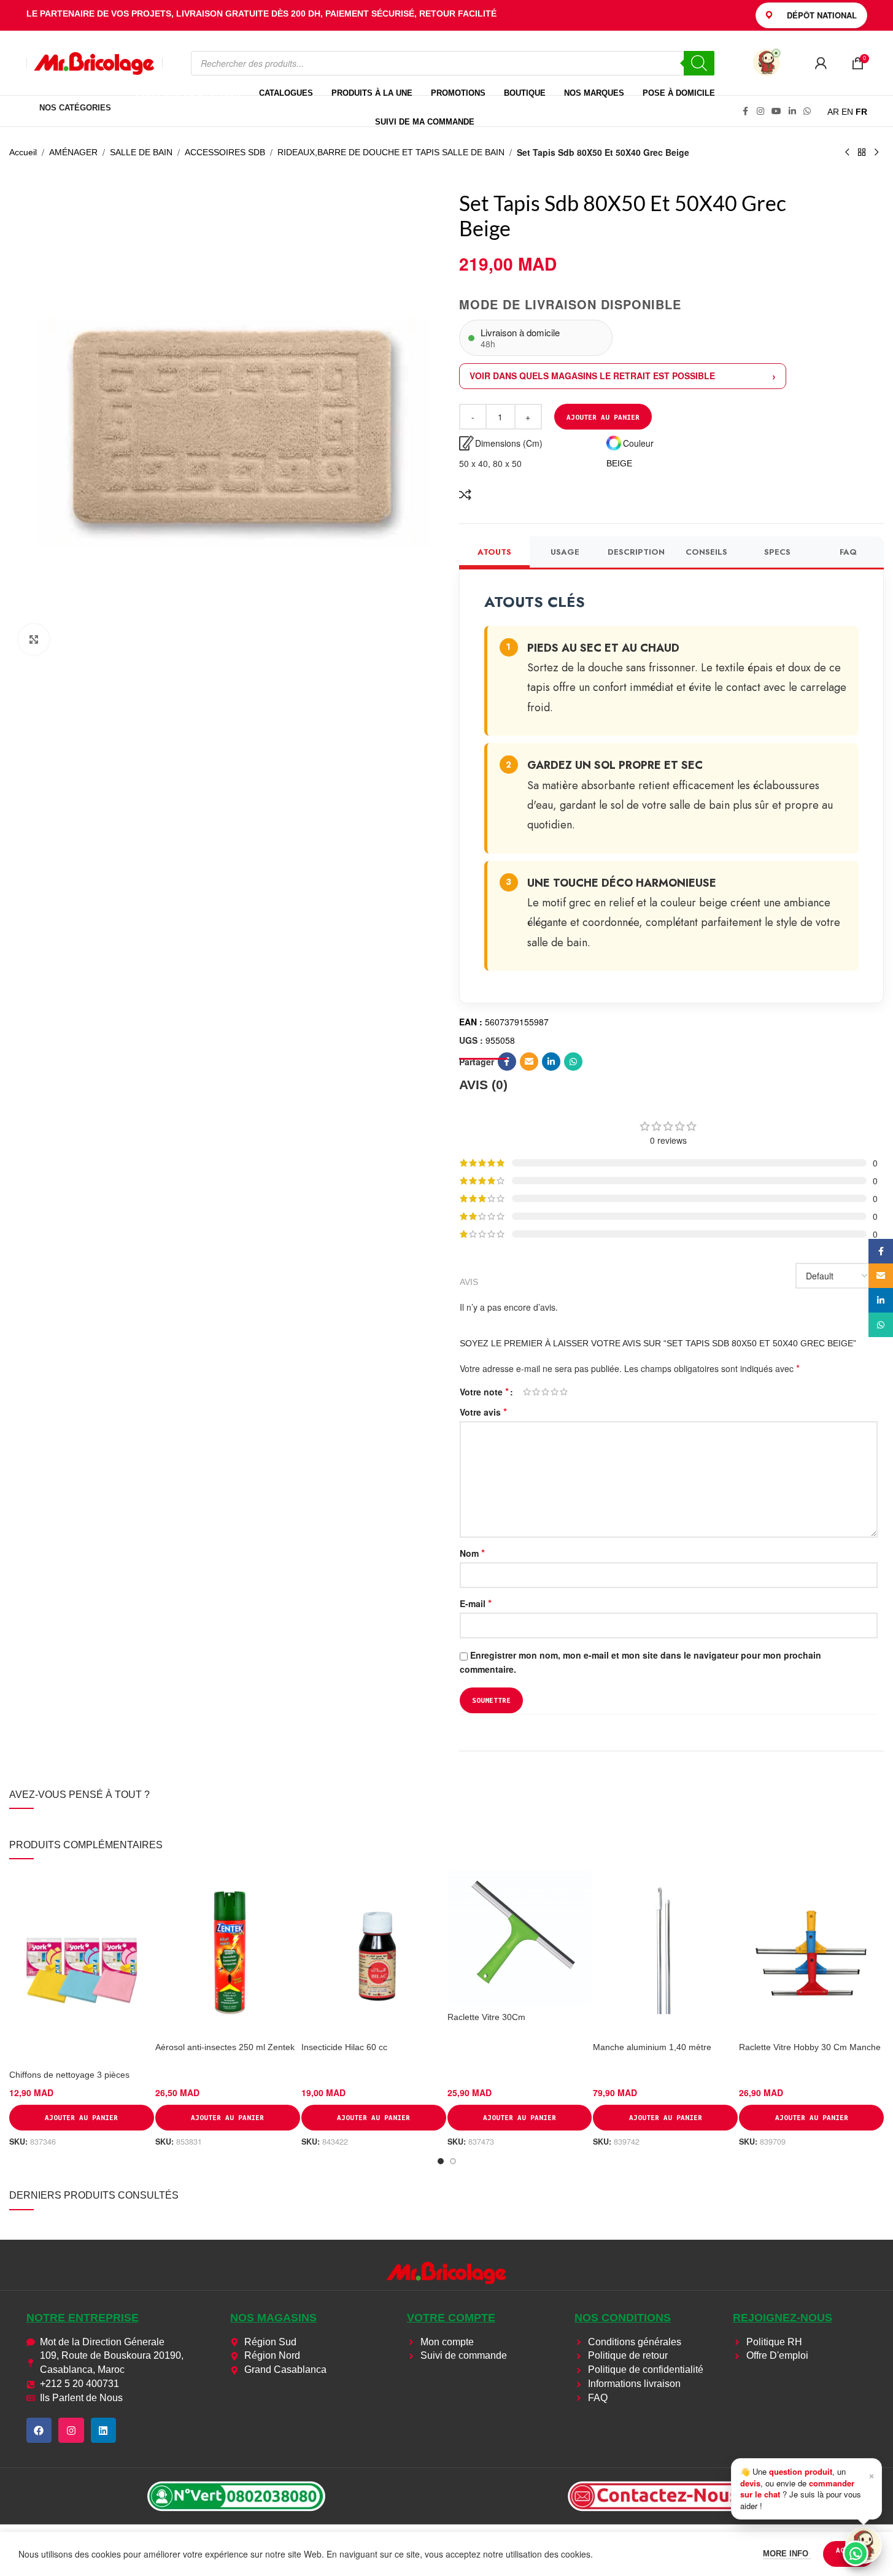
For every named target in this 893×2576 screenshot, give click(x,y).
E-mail (476, 1603)
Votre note (484, 1392)
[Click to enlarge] (34, 639)
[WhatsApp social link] (807, 111)
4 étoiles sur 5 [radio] (555, 1392)
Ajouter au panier (603, 417)
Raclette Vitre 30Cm (486, 2017)
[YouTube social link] (776, 111)
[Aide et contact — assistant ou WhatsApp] (864, 2545)
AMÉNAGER (73, 152)
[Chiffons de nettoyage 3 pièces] (82, 1967)
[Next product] (876, 153)
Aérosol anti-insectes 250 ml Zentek (225, 2047)
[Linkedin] (104, 2431)
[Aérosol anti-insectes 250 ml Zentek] (228, 1953)
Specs (777, 552)
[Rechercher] (699, 63)
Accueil (23, 152)
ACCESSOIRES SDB (225, 152)
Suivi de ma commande (425, 122)
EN (847, 112)
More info (787, 2554)
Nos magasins (273, 2318)
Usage (565, 552)
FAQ (848, 552)
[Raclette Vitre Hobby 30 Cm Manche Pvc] (811, 1953)
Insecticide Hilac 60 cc (344, 2047)
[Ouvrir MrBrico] (767, 63)
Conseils (706, 552)
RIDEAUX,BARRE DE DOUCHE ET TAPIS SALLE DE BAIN (391, 152)
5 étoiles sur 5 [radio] (564, 1392)
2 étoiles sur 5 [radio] (536, 1392)
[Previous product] (847, 153)
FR (861, 112)
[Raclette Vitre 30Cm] (520, 1938)
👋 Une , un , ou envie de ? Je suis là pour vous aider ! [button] (807, 2488)
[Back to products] (862, 153)
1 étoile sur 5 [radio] (527, 1392)
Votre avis (483, 1412)
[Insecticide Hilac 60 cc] (374, 1953)
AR (833, 112)
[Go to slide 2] (453, 2161)
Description (636, 552)
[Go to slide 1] (441, 2161)
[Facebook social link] (746, 111)
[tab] (483, 1078)
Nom (472, 1553)
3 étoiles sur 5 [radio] (545, 1392)
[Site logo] (95, 62)
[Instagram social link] (760, 111)
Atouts (494, 552)
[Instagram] (71, 2431)
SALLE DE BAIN (141, 152)
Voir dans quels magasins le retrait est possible (592, 376)
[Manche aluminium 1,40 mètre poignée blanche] (665, 1953)
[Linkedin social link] (792, 111)
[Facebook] (39, 2431)
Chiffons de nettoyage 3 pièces (69, 2075)
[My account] (821, 63)
